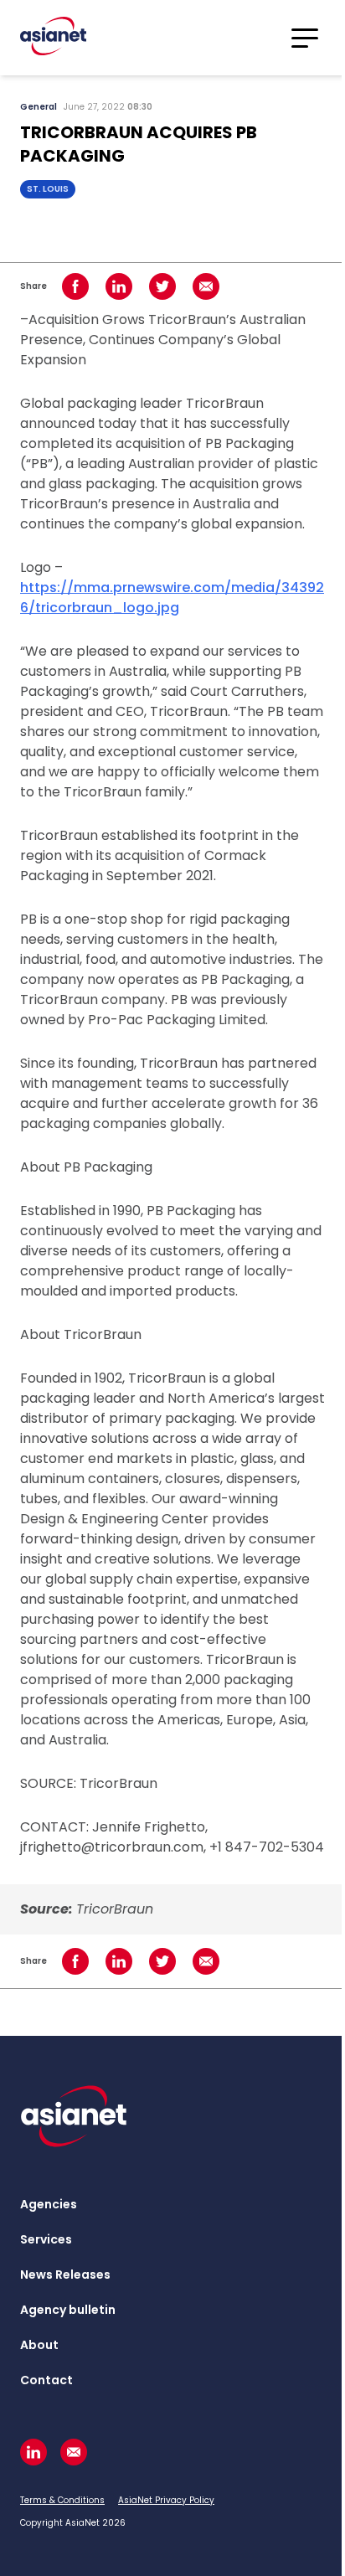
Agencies (49, 2204)
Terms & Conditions (62, 2500)
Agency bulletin (68, 2310)
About (39, 2345)
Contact (46, 2380)
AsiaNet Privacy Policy (166, 2500)
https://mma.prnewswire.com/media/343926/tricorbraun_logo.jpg (172, 598)
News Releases (65, 2275)
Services (46, 2239)
